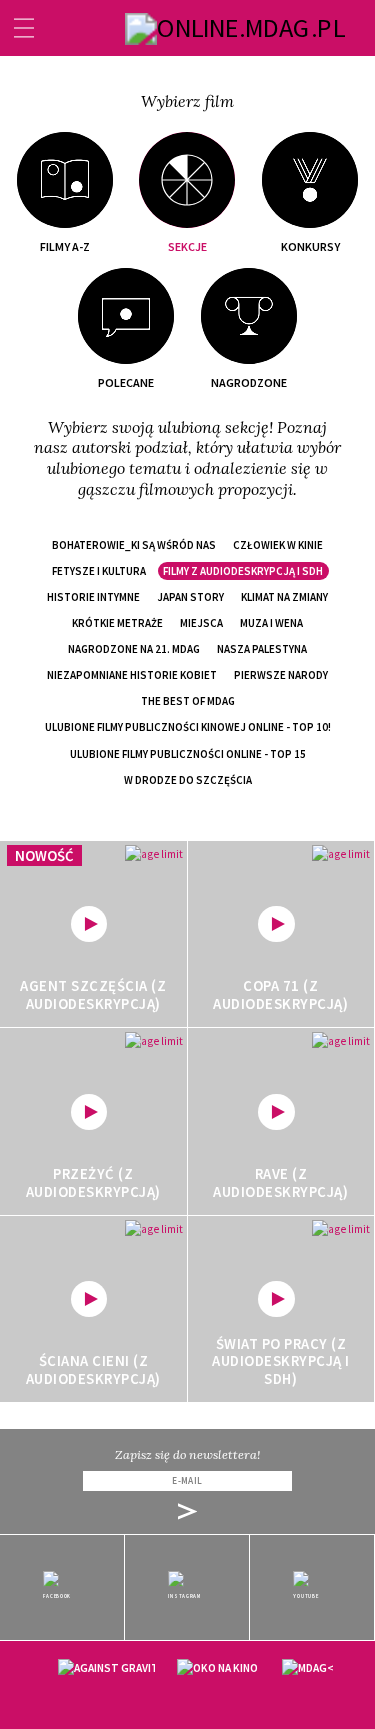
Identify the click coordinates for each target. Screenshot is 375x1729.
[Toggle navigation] (24, 28)
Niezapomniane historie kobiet (132, 675)
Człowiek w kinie (278, 545)
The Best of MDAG (188, 701)
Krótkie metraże (117, 623)
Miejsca (201, 623)
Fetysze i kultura (99, 571)
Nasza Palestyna (262, 649)
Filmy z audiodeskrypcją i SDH (243, 571)
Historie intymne (93, 597)
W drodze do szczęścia (188, 780)
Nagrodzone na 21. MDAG (134, 649)
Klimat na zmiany (284, 597)
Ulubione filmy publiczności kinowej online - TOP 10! (188, 727)
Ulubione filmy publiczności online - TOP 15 (188, 754)
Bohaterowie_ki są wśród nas (134, 545)
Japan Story (190, 597)
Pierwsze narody (281, 675)
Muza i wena (271, 623)
